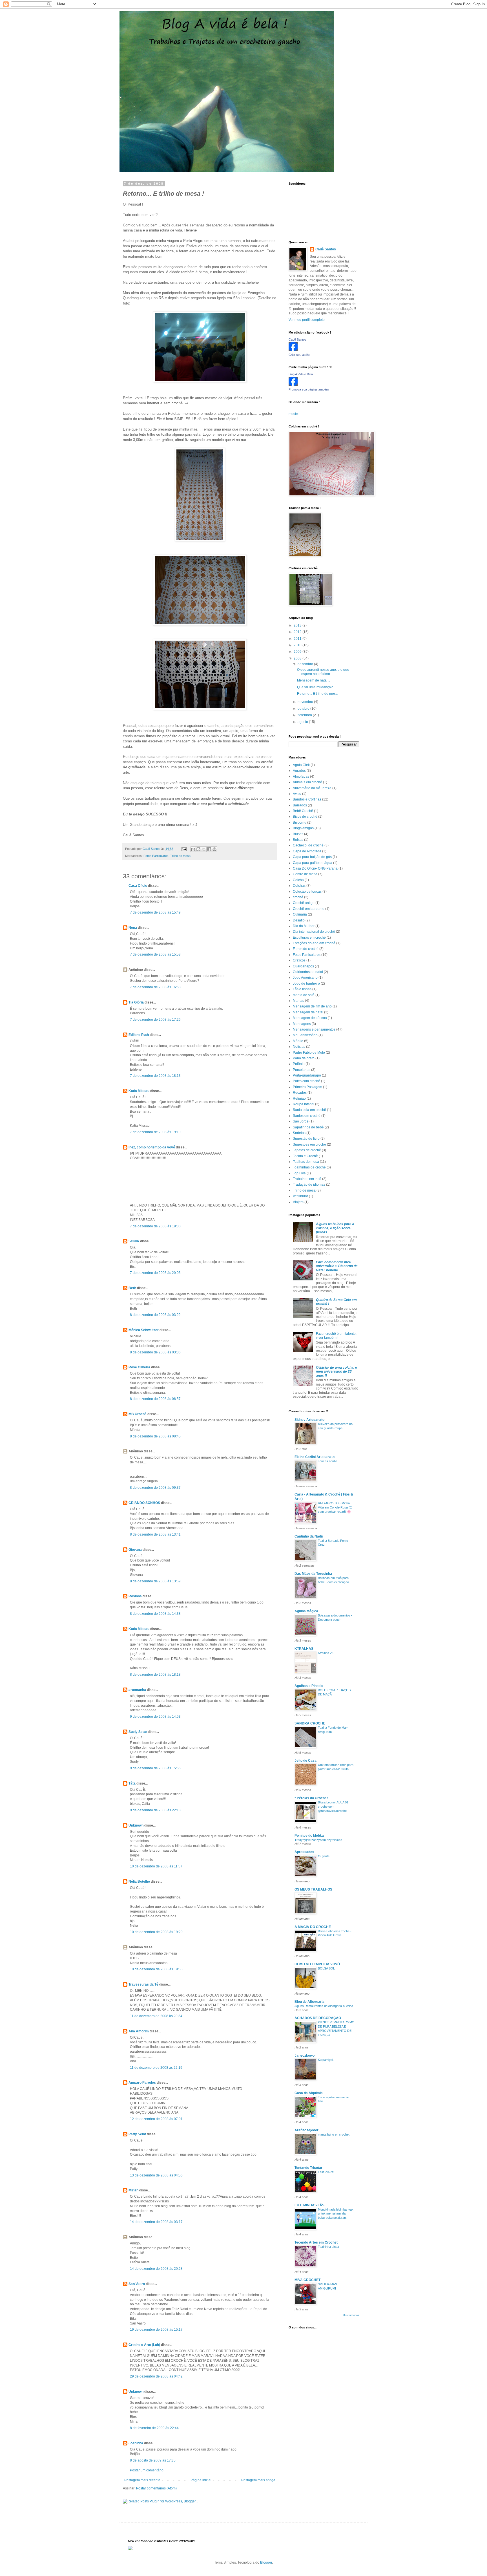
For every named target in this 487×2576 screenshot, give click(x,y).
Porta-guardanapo (307, 1075)
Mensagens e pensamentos (314, 1029)
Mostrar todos (351, 2315)
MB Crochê (138, 1414)
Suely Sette (138, 1732)
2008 (298, 658)
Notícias (299, 1047)
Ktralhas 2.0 (326, 1653)
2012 (298, 632)
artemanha (137, 1690)
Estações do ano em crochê (314, 943)
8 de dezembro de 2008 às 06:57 (155, 1399)
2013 (298, 625)
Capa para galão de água (313, 863)
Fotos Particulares (156, 856)
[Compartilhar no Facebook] (209, 849)
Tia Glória (136, 1002)
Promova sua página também (309, 389)
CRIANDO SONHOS (144, 1503)
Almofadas (301, 777)
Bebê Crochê (303, 811)
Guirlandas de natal (308, 972)
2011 (298, 639)
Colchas (299, 886)
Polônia (299, 1064)
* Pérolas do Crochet (311, 1798)
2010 (298, 645)
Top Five (299, 1173)
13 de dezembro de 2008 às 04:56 (156, 2175)
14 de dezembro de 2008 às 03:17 (156, 2222)
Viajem (298, 1202)
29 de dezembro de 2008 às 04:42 (156, 2376)
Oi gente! (324, 1856)
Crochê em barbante (309, 909)
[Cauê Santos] (293, 350)
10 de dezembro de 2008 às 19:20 (156, 1932)
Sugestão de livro (306, 1139)
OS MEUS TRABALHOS (313, 1889)
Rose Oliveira (139, 1367)
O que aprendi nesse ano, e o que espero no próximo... (323, 672)
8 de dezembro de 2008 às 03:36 (155, 1352)
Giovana (135, 1550)
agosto (303, 722)
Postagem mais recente (142, 2480)
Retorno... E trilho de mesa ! (318, 694)
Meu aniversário (305, 1035)
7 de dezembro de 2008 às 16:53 (155, 987)
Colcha (298, 880)
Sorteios (299, 1133)
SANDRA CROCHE (310, 1723)
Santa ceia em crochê (309, 1110)
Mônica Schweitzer (144, 1330)
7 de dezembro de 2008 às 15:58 (155, 954)
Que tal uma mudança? (315, 687)
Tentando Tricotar (308, 2168)
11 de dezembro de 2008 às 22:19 (156, 2068)
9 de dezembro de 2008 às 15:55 (155, 1768)
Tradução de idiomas (309, 1185)
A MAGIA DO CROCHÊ (313, 1927)
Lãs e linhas (302, 989)
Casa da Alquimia (309, 2093)
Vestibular (300, 1196)
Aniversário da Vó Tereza (312, 788)
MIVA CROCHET (307, 2280)
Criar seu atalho (299, 355)
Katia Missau (139, 1091)
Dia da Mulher (304, 926)
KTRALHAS (304, 1649)
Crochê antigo (304, 903)
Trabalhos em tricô (307, 1179)
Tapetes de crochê (307, 1150)
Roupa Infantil (304, 1104)
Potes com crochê (306, 1081)
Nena (133, 928)
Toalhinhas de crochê (309, 1167)
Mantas (298, 1001)
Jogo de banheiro (306, 983)
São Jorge (301, 1121)
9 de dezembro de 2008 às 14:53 (155, 1717)
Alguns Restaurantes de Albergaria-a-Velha (324, 2006)
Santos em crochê (307, 1116)
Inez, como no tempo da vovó (152, 1147)
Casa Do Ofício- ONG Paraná (315, 868)
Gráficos (299, 960)
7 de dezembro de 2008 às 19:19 (155, 1132)
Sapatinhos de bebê (308, 1127)
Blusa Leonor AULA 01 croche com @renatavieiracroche (333, 1807)
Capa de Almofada (307, 851)
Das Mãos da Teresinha (313, 1574)
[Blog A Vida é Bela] (293, 385)
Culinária (300, 914)
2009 (298, 652)
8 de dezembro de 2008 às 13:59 (155, 1581)
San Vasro (137, 2284)
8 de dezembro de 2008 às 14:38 (155, 1614)
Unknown (136, 1825)
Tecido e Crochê (305, 1156)
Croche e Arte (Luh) (144, 2345)
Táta (132, 1783)
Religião (299, 1099)
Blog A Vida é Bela (301, 374)
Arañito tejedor (306, 2130)
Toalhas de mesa (306, 1162)
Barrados (300, 805)
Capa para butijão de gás (312, 857)
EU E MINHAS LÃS (309, 2205)
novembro (306, 702)
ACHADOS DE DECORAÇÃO (318, 2018)
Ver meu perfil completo (307, 320)
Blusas (298, 834)
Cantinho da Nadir (309, 1536)
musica (294, 414)
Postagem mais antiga (258, 2480)
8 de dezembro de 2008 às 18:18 (155, 1675)
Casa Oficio (138, 886)
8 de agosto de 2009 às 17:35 (153, 2460)
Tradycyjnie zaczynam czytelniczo (318, 1840)
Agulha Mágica (306, 1611)
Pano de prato (304, 1058)
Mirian (133, 2190)
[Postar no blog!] (198, 849)
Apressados (304, 1852)
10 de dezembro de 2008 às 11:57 (156, 1866)
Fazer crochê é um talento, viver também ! (336, 1336)
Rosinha (135, 1596)
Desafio (299, 920)
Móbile (298, 1041)
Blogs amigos (303, 828)
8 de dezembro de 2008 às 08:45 (155, 1436)
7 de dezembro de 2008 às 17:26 (155, 1020)
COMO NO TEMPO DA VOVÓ (317, 1964)
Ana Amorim (139, 2031)
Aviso (297, 794)
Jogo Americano (305, 978)
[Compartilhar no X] (204, 849)
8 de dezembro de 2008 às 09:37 (155, 1488)
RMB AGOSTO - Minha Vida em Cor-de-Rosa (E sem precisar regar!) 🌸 (335, 1507)
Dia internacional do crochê (314, 932)
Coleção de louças (307, 892)
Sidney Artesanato (309, 1420)
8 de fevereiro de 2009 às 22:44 (154, 2428)
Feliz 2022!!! (326, 2172)
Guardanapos (303, 966)
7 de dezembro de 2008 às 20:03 (155, 1273)
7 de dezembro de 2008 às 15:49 (155, 912)
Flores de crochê (306, 949)
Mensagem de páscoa (310, 1018)
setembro (305, 715)
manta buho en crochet (334, 2134)
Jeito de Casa (306, 1761)
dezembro (306, 664)
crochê (298, 897)
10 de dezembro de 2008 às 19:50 (156, 1969)
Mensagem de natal (308, 1012)
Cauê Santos (326, 249)
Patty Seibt (137, 2134)
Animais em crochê (307, 782)
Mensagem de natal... (314, 680)
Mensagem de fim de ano (312, 1006)
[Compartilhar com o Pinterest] (214, 849)
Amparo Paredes (142, 2083)
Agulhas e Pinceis (309, 1686)
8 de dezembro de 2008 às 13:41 (155, 1534)
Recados (300, 1093)
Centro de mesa (305, 874)
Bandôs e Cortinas (307, 799)
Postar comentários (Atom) (156, 2488)
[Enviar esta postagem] (184, 849)
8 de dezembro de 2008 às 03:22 (155, 1315)
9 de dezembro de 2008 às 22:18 (155, 1810)
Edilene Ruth (139, 1035)
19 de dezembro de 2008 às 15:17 (156, 2330)
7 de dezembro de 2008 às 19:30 (155, 1226)
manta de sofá (304, 995)
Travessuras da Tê (143, 1984)
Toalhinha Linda (328, 2247)
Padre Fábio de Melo (309, 1053)
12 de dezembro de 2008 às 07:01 (156, 2119)
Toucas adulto (327, 1461)
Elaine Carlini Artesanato (315, 1457)
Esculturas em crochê (309, 938)
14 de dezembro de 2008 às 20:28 (156, 2269)
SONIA (134, 1241)
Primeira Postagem (307, 1087)
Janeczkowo (305, 2055)
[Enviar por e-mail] (193, 849)
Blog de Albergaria (309, 2002)
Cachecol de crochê (308, 845)
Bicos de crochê (305, 817)
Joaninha (136, 2443)
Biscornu (300, 822)
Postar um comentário (147, 2470)
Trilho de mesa (180, 856)
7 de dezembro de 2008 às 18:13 (155, 1076)
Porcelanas (302, 1070)
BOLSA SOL (326, 1968)
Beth (132, 1288)
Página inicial (201, 2480)
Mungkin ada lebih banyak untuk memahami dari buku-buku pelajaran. (336, 2214)
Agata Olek (301, 765)
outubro (304, 709)
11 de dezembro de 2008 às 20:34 (156, 2016)
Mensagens (302, 1024)
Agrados (299, 771)
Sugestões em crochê (309, 1144)
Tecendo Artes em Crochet (316, 2242)
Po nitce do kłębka (309, 1836)
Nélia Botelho (139, 1882)
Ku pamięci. (326, 2060)
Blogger (266, 2562)
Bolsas (298, 840)
